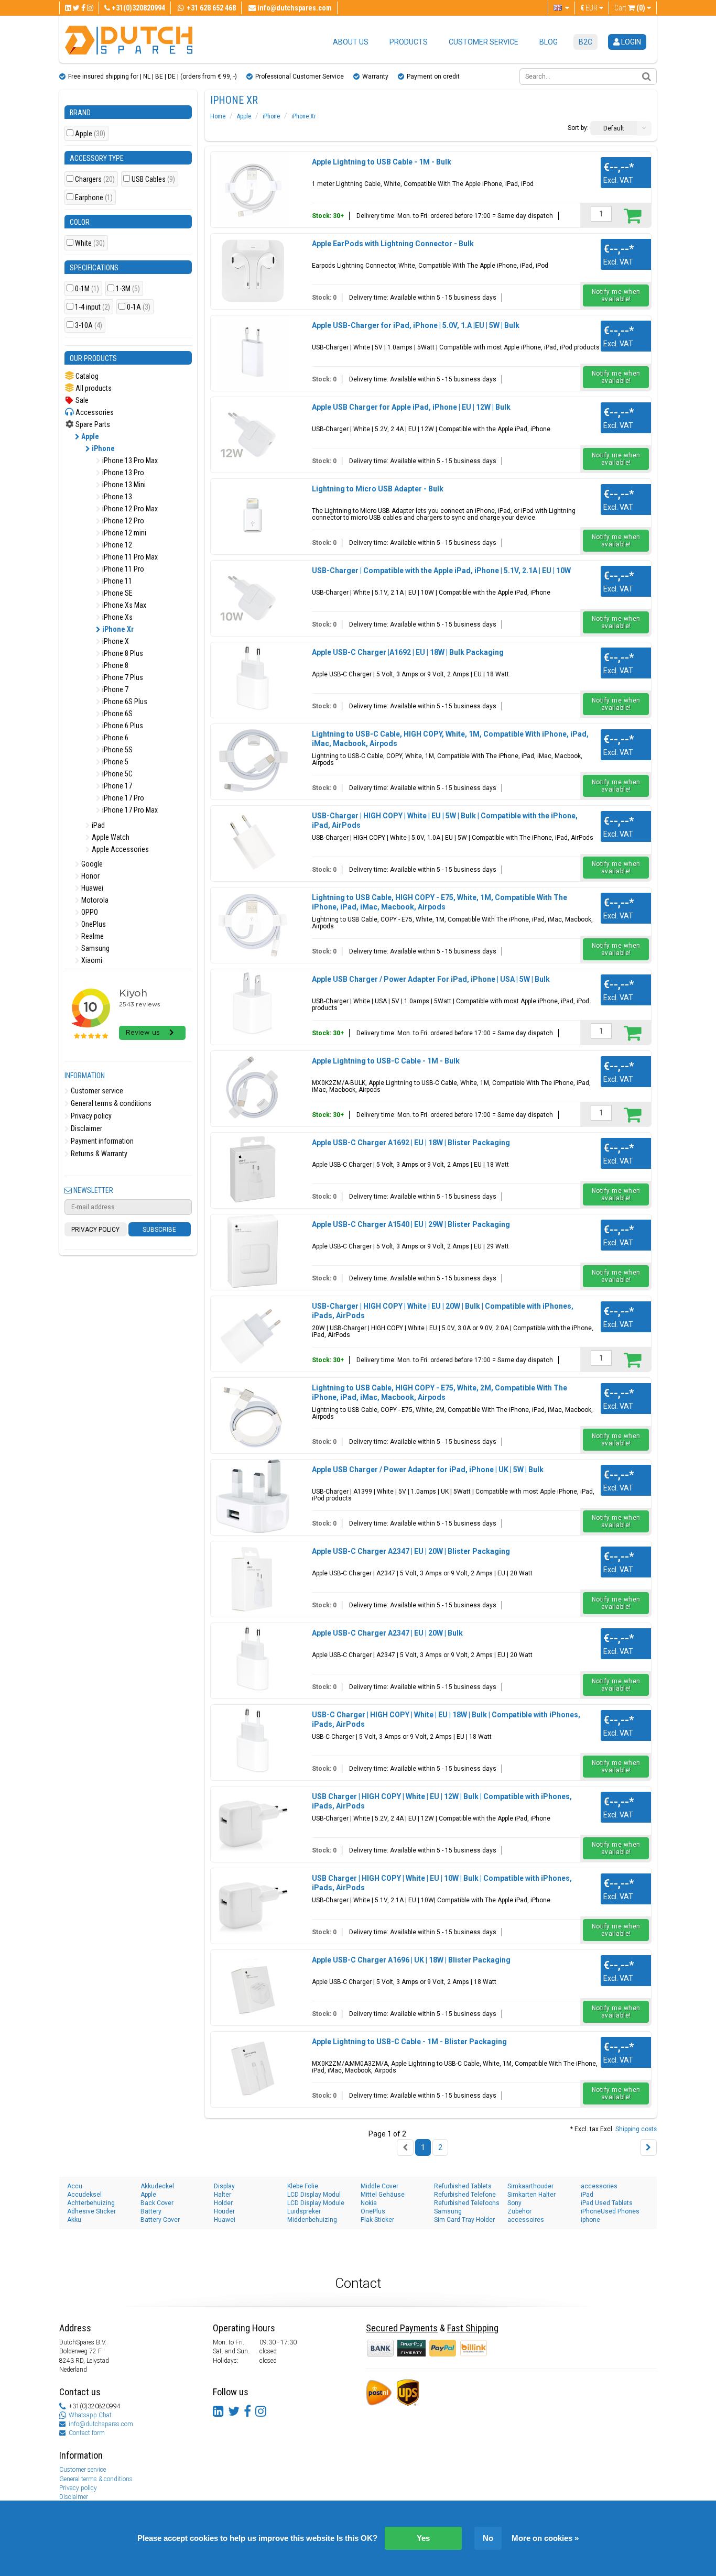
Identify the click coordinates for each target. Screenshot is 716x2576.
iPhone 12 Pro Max (129, 509)
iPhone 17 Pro (122, 798)
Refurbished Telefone (465, 2195)
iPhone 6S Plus (124, 701)
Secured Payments (402, 2328)
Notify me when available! (616, 295)
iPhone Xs (117, 617)
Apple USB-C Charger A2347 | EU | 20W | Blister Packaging (411, 1551)
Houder (224, 2211)
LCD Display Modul (314, 2195)
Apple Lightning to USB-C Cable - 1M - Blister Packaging (409, 2042)
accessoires (526, 2220)
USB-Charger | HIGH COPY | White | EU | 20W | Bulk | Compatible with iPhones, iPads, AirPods (443, 1311)
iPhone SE (117, 593)
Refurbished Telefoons (467, 2203)
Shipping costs (636, 2129)
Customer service (484, 42)
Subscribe (159, 1230)
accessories (599, 2186)
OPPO (89, 912)
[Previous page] (405, 2147)
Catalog (86, 376)
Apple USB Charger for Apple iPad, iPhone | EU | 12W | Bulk (411, 407)
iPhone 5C (117, 774)
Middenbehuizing (312, 2220)
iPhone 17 (116, 786)
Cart (630, 8)
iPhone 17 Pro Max (129, 810)
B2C (585, 42)
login (630, 42)
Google (91, 864)
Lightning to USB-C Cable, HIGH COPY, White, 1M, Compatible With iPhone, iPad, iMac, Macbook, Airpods (450, 739)
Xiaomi (91, 960)
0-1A (139, 307)
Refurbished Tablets (463, 2186)
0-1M (87, 289)
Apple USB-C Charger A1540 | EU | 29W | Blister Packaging (411, 1224)
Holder (223, 2203)
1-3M (128, 289)
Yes (423, 2538)
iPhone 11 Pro (122, 569)
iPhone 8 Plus (122, 653)
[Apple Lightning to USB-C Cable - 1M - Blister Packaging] (253, 2068)
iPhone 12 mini (123, 533)
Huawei (91, 888)
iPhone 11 (116, 581)
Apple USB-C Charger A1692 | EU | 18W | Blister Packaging (411, 1143)
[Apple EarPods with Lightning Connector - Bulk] (253, 270)
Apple (90, 134)
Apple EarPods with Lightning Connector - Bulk (393, 244)
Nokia (369, 2203)
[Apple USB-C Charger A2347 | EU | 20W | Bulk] (253, 1660)
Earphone (94, 198)
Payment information (101, 1141)
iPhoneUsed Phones (610, 2211)
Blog (549, 42)
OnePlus (93, 924)
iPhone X (115, 641)
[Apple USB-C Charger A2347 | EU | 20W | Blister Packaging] (253, 1578)
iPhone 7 (115, 689)
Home (218, 116)
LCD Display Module (316, 2203)
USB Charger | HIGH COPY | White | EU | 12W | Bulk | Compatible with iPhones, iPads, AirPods (442, 1801)
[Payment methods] (412, 2348)
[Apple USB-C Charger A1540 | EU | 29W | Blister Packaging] (253, 1251)
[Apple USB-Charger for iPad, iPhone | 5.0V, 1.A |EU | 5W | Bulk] (253, 352)
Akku (74, 2220)
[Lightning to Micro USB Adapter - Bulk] (253, 516)
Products (409, 42)
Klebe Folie (303, 2186)
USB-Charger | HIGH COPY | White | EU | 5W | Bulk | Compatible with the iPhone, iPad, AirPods (445, 820)
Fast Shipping (473, 2328)
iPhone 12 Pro (122, 521)
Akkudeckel (157, 2186)
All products (93, 388)
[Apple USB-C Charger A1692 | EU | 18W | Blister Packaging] (253, 1169)
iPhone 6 (115, 738)
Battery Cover (160, 2220)
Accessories (94, 412)
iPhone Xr (117, 629)
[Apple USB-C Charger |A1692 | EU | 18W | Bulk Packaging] (253, 679)
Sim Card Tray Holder (464, 2220)
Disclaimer (86, 1128)
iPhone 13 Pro (122, 473)
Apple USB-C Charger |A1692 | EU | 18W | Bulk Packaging (408, 652)
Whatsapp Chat (90, 2415)
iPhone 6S (117, 714)
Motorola (94, 900)
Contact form (87, 2433)
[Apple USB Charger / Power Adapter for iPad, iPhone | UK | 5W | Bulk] (253, 1496)
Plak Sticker (377, 2220)
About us (351, 42)
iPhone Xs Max (123, 605)
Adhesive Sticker (91, 2211)
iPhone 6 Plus (122, 726)
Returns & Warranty (98, 1154)
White (90, 243)
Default (614, 128)
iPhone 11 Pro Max (129, 557)
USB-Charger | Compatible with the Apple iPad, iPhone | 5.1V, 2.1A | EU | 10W (441, 571)
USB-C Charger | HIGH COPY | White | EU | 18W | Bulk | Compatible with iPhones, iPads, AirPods (446, 1719)
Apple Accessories (120, 849)
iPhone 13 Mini (123, 485)
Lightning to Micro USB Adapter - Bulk (378, 489)
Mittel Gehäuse (383, 2195)
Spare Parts (92, 424)
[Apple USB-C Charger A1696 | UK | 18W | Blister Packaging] (253, 1987)
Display (224, 2186)
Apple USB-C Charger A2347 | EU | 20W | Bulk (387, 1633)
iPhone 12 (116, 545)
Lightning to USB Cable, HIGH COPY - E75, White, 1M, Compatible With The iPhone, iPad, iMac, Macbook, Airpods (440, 902)
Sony (514, 2203)
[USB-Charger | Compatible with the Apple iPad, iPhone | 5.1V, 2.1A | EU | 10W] (253, 597)
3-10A (89, 326)
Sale (81, 400)
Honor (90, 876)
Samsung (95, 948)
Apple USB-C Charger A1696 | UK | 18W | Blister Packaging (411, 1960)
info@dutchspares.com (101, 2424)
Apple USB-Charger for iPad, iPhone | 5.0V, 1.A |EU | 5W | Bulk (416, 325)
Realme (92, 936)
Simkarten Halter (531, 2195)
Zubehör (519, 2211)
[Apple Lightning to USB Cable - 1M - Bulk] (253, 189)
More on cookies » (545, 2538)
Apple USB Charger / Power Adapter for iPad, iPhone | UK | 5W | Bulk (428, 1470)
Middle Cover (379, 2186)
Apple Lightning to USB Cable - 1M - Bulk (382, 162)
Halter (223, 2195)
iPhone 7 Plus (122, 677)
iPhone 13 (116, 497)
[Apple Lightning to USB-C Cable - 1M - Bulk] (253, 1088)
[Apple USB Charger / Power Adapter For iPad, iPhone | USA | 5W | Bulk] (253, 1006)
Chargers (95, 179)
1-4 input (93, 307)
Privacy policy (90, 1116)
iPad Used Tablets (607, 2203)
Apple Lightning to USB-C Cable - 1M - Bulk (386, 1061)
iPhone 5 (115, 762)
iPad (97, 825)
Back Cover (157, 2203)
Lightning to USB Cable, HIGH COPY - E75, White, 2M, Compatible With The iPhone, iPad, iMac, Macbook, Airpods (440, 1393)
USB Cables (153, 179)
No (488, 2538)
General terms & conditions (110, 1103)
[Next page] (648, 2147)
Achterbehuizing (91, 2203)
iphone (590, 2220)
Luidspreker (304, 2211)
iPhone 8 (115, 665)
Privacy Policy (95, 1230)
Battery (151, 2211)
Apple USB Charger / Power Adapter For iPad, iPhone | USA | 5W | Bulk (431, 979)
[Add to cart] (632, 215)
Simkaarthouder (530, 2186)
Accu (75, 2186)
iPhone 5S (117, 750)
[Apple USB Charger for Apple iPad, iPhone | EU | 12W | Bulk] (253, 434)
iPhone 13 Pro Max (129, 461)
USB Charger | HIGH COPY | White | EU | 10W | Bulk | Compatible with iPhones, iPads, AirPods (442, 1883)
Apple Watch (110, 837)
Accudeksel (84, 2195)
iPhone (102, 448)
